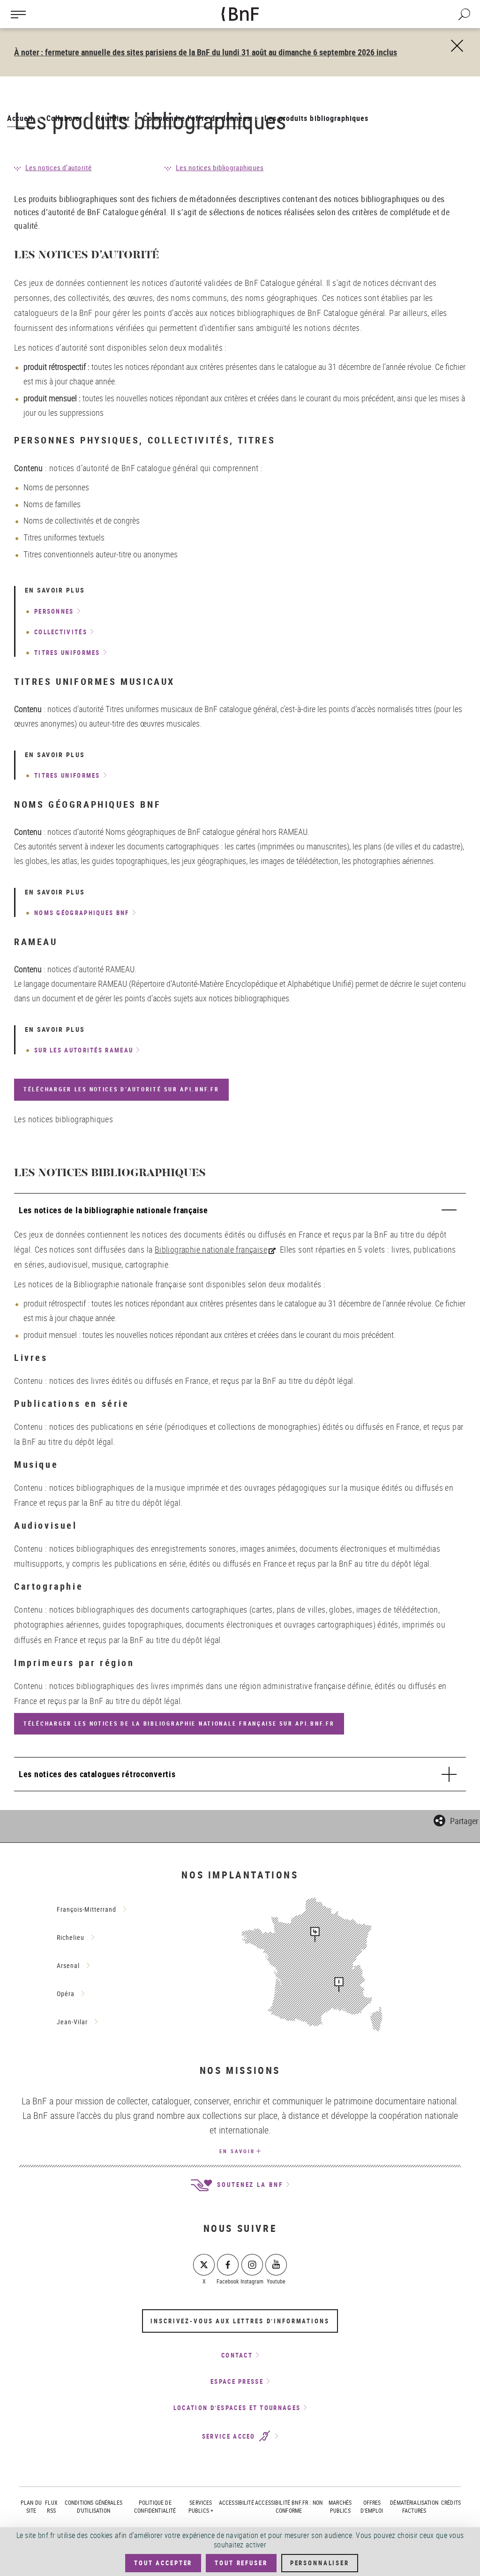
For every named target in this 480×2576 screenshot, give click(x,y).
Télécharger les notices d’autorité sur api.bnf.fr (121, 1089)
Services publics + (201, 2506)
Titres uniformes (67, 653)
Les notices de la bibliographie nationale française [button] (113, 1210)
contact (237, 2355)
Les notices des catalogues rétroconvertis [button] (97, 1774)
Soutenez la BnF (248, 2185)
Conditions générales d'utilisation (94, 2506)
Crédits (451, 2502)
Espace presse (237, 2381)
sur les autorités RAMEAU (84, 1050)
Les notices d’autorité (59, 167)
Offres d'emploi (372, 2506)
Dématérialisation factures (414, 2506)
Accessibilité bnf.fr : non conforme (289, 2506)
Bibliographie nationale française (211, 1249)
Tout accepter (163, 2563)
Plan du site (31, 2506)
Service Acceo (230, 2436)
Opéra (66, 1994)
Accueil (20, 118)
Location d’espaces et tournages (237, 2408)
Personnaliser (320, 2563)
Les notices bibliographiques (220, 167)
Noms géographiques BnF (82, 913)
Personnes (54, 611)
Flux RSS (51, 2506)
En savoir (237, 2151)
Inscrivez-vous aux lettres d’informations (240, 2321)
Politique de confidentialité (155, 2506)
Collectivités (61, 632)
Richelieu (71, 1937)
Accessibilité (236, 2502)
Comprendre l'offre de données (197, 118)
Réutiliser (113, 118)
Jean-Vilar (72, 2022)
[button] (456, 1819)
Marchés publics (340, 2506)
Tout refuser (241, 2563)
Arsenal (68, 1965)
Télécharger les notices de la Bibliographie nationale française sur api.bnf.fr (179, 1724)
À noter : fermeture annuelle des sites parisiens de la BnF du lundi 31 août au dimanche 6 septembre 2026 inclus (206, 52)
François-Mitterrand (86, 1909)
